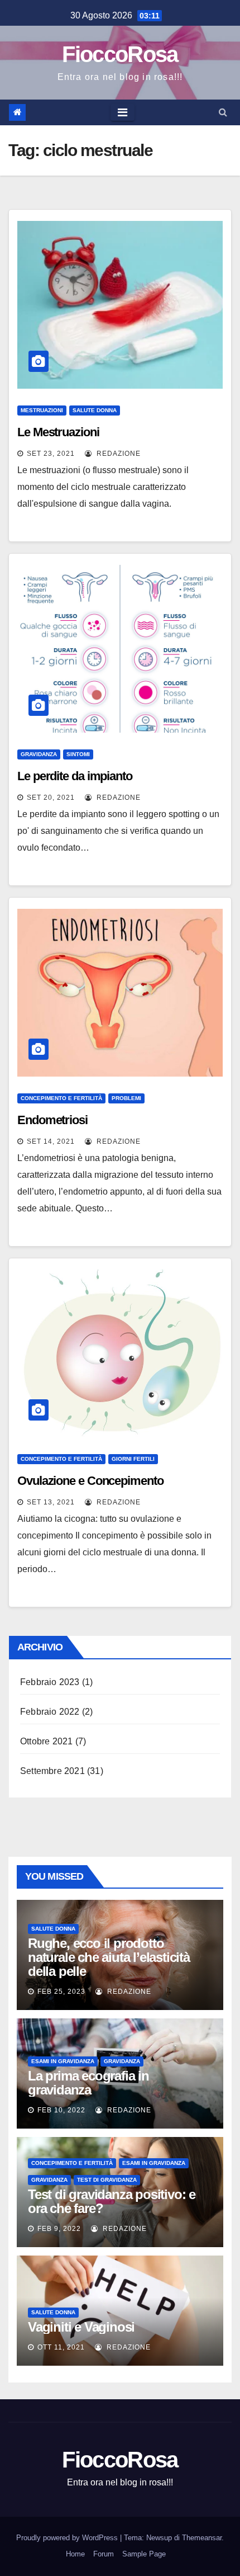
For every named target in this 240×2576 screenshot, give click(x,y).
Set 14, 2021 (51, 1141)
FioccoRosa (120, 54)
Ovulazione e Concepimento (90, 1481)
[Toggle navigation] (123, 112)
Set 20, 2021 (51, 798)
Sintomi (78, 754)
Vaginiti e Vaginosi (81, 2327)
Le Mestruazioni (58, 432)
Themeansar (202, 2538)
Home (75, 2554)
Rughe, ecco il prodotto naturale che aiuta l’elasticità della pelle (109, 1957)
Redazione (117, 454)
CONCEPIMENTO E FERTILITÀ (61, 1098)
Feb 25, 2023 (61, 1992)
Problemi (126, 1098)
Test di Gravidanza (107, 2180)
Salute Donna (95, 410)
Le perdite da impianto (75, 776)
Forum (104, 2554)
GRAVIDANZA (39, 754)
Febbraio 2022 (50, 1712)
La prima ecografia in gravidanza (88, 2083)
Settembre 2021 (52, 1771)
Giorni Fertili (133, 1459)
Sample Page (144, 2554)
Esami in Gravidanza (63, 2061)
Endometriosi (52, 1120)
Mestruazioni (42, 410)
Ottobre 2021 (46, 1741)
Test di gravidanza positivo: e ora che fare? (112, 2201)
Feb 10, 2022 (61, 2110)
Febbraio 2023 (50, 1682)
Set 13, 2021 (51, 1502)
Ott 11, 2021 (61, 2347)
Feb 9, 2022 (59, 2229)
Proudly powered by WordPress (68, 2538)
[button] (223, 112)
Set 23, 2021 (51, 454)
